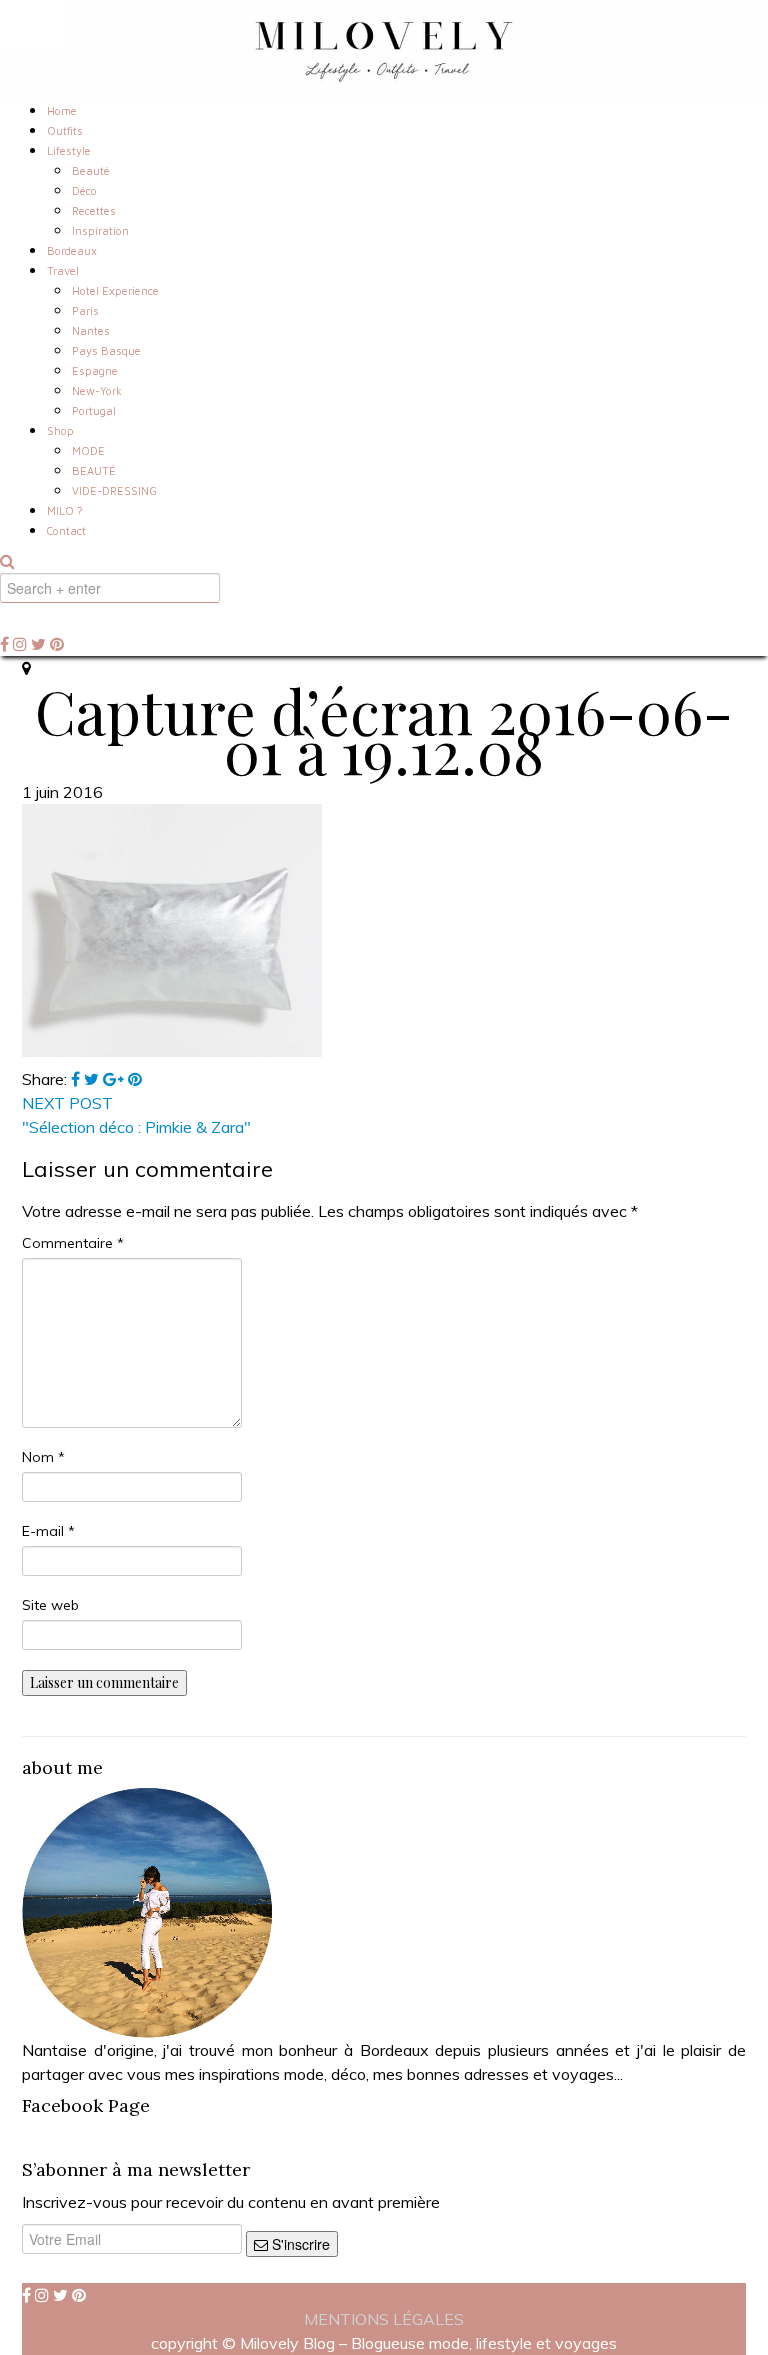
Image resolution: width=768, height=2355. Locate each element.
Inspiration (100, 230)
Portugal (94, 410)
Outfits (65, 130)
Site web (50, 1605)
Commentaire (73, 1243)
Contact (66, 530)
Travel (63, 270)
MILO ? (65, 510)
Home (62, 110)
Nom (43, 1457)
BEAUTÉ (94, 470)
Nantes (91, 330)
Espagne (95, 370)
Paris (85, 310)
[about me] (147, 1911)
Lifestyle (69, 150)
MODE (88, 450)
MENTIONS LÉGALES (384, 2319)
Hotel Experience (115, 290)
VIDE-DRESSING (114, 490)
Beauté (91, 170)
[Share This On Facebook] (77, 1079)
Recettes (94, 210)
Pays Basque (106, 350)
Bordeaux (72, 250)
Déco (84, 190)
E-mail (48, 1531)
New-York (97, 390)
